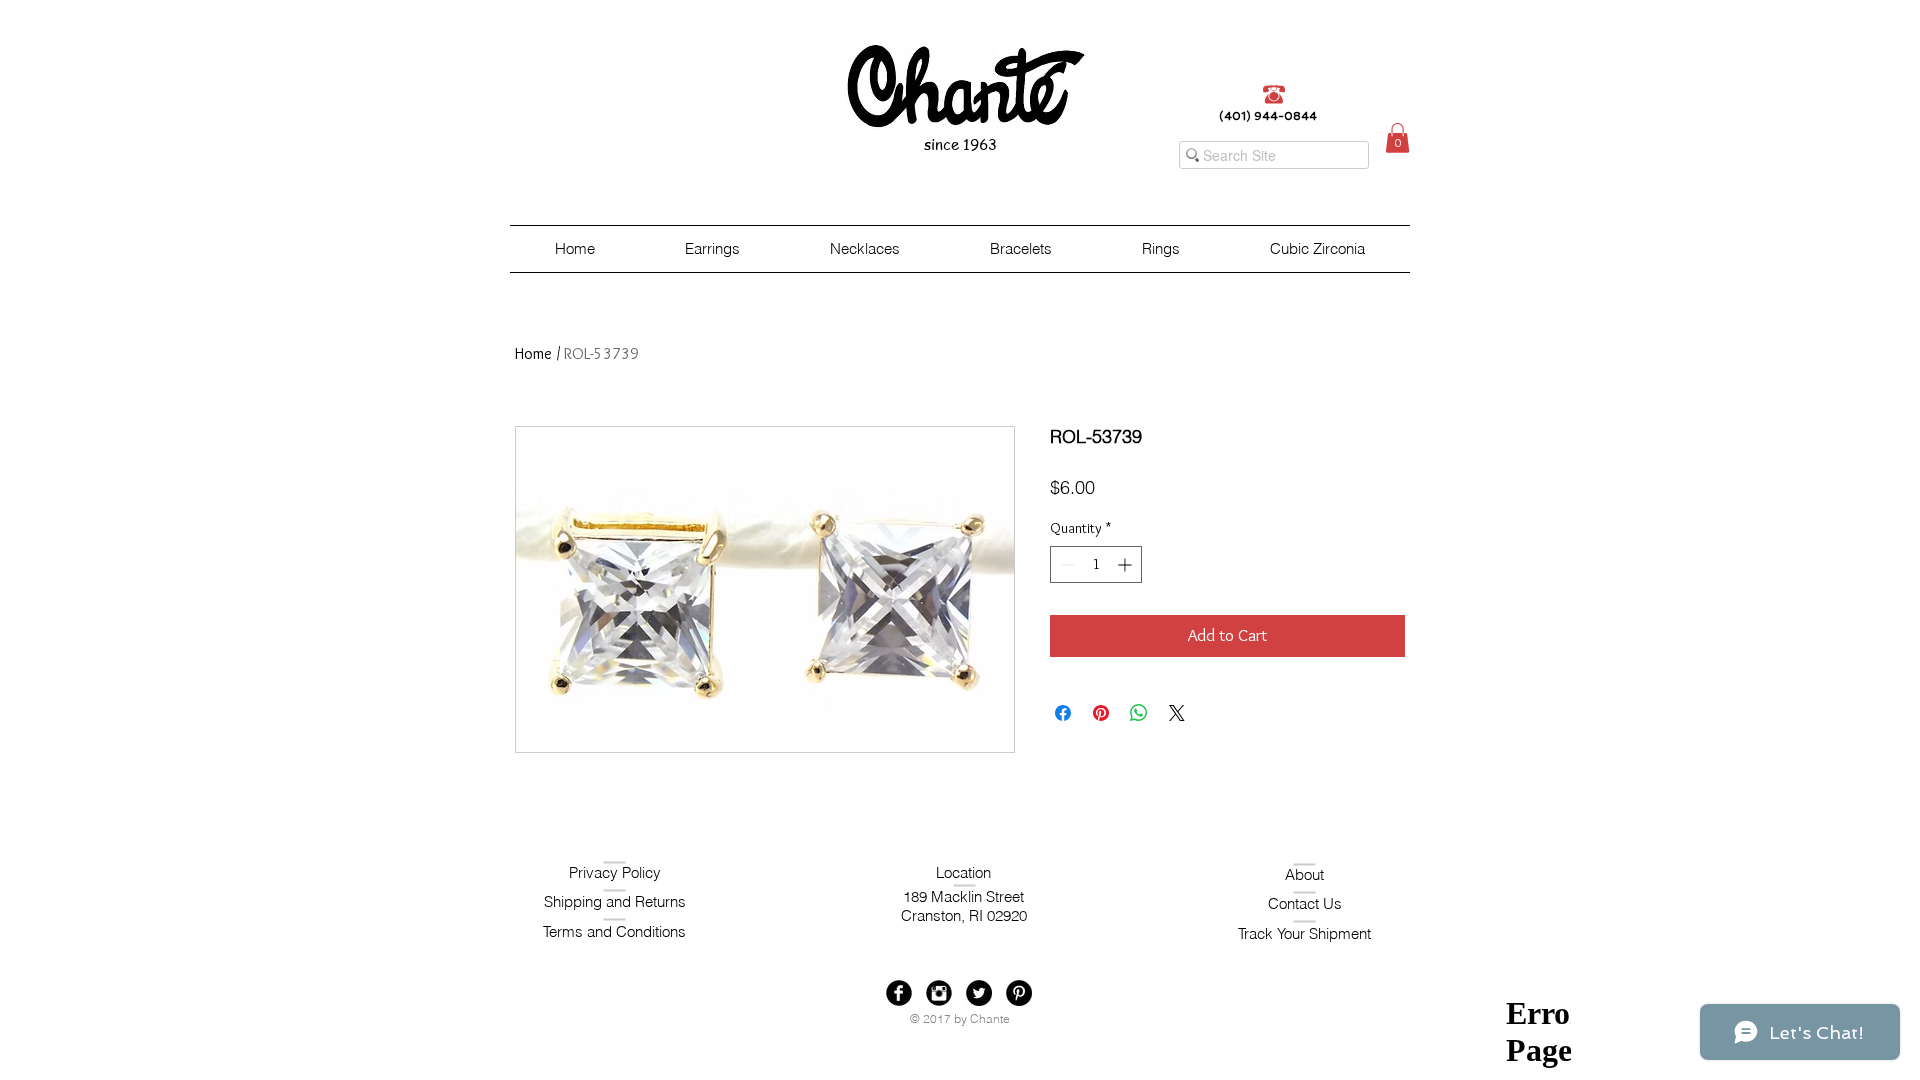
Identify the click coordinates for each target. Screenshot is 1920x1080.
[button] (1397, 138)
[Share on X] (1177, 713)
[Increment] (1126, 564)
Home (533, 353)
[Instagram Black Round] (939, 993)
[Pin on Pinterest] (1101, 713)
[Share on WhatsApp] (1139, 713)
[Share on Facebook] (1063, 713)
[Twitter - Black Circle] (979, 993)
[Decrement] (1065, 564)
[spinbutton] (1096, 564)
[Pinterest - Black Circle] (1019, 993)
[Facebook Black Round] (899, 993)
